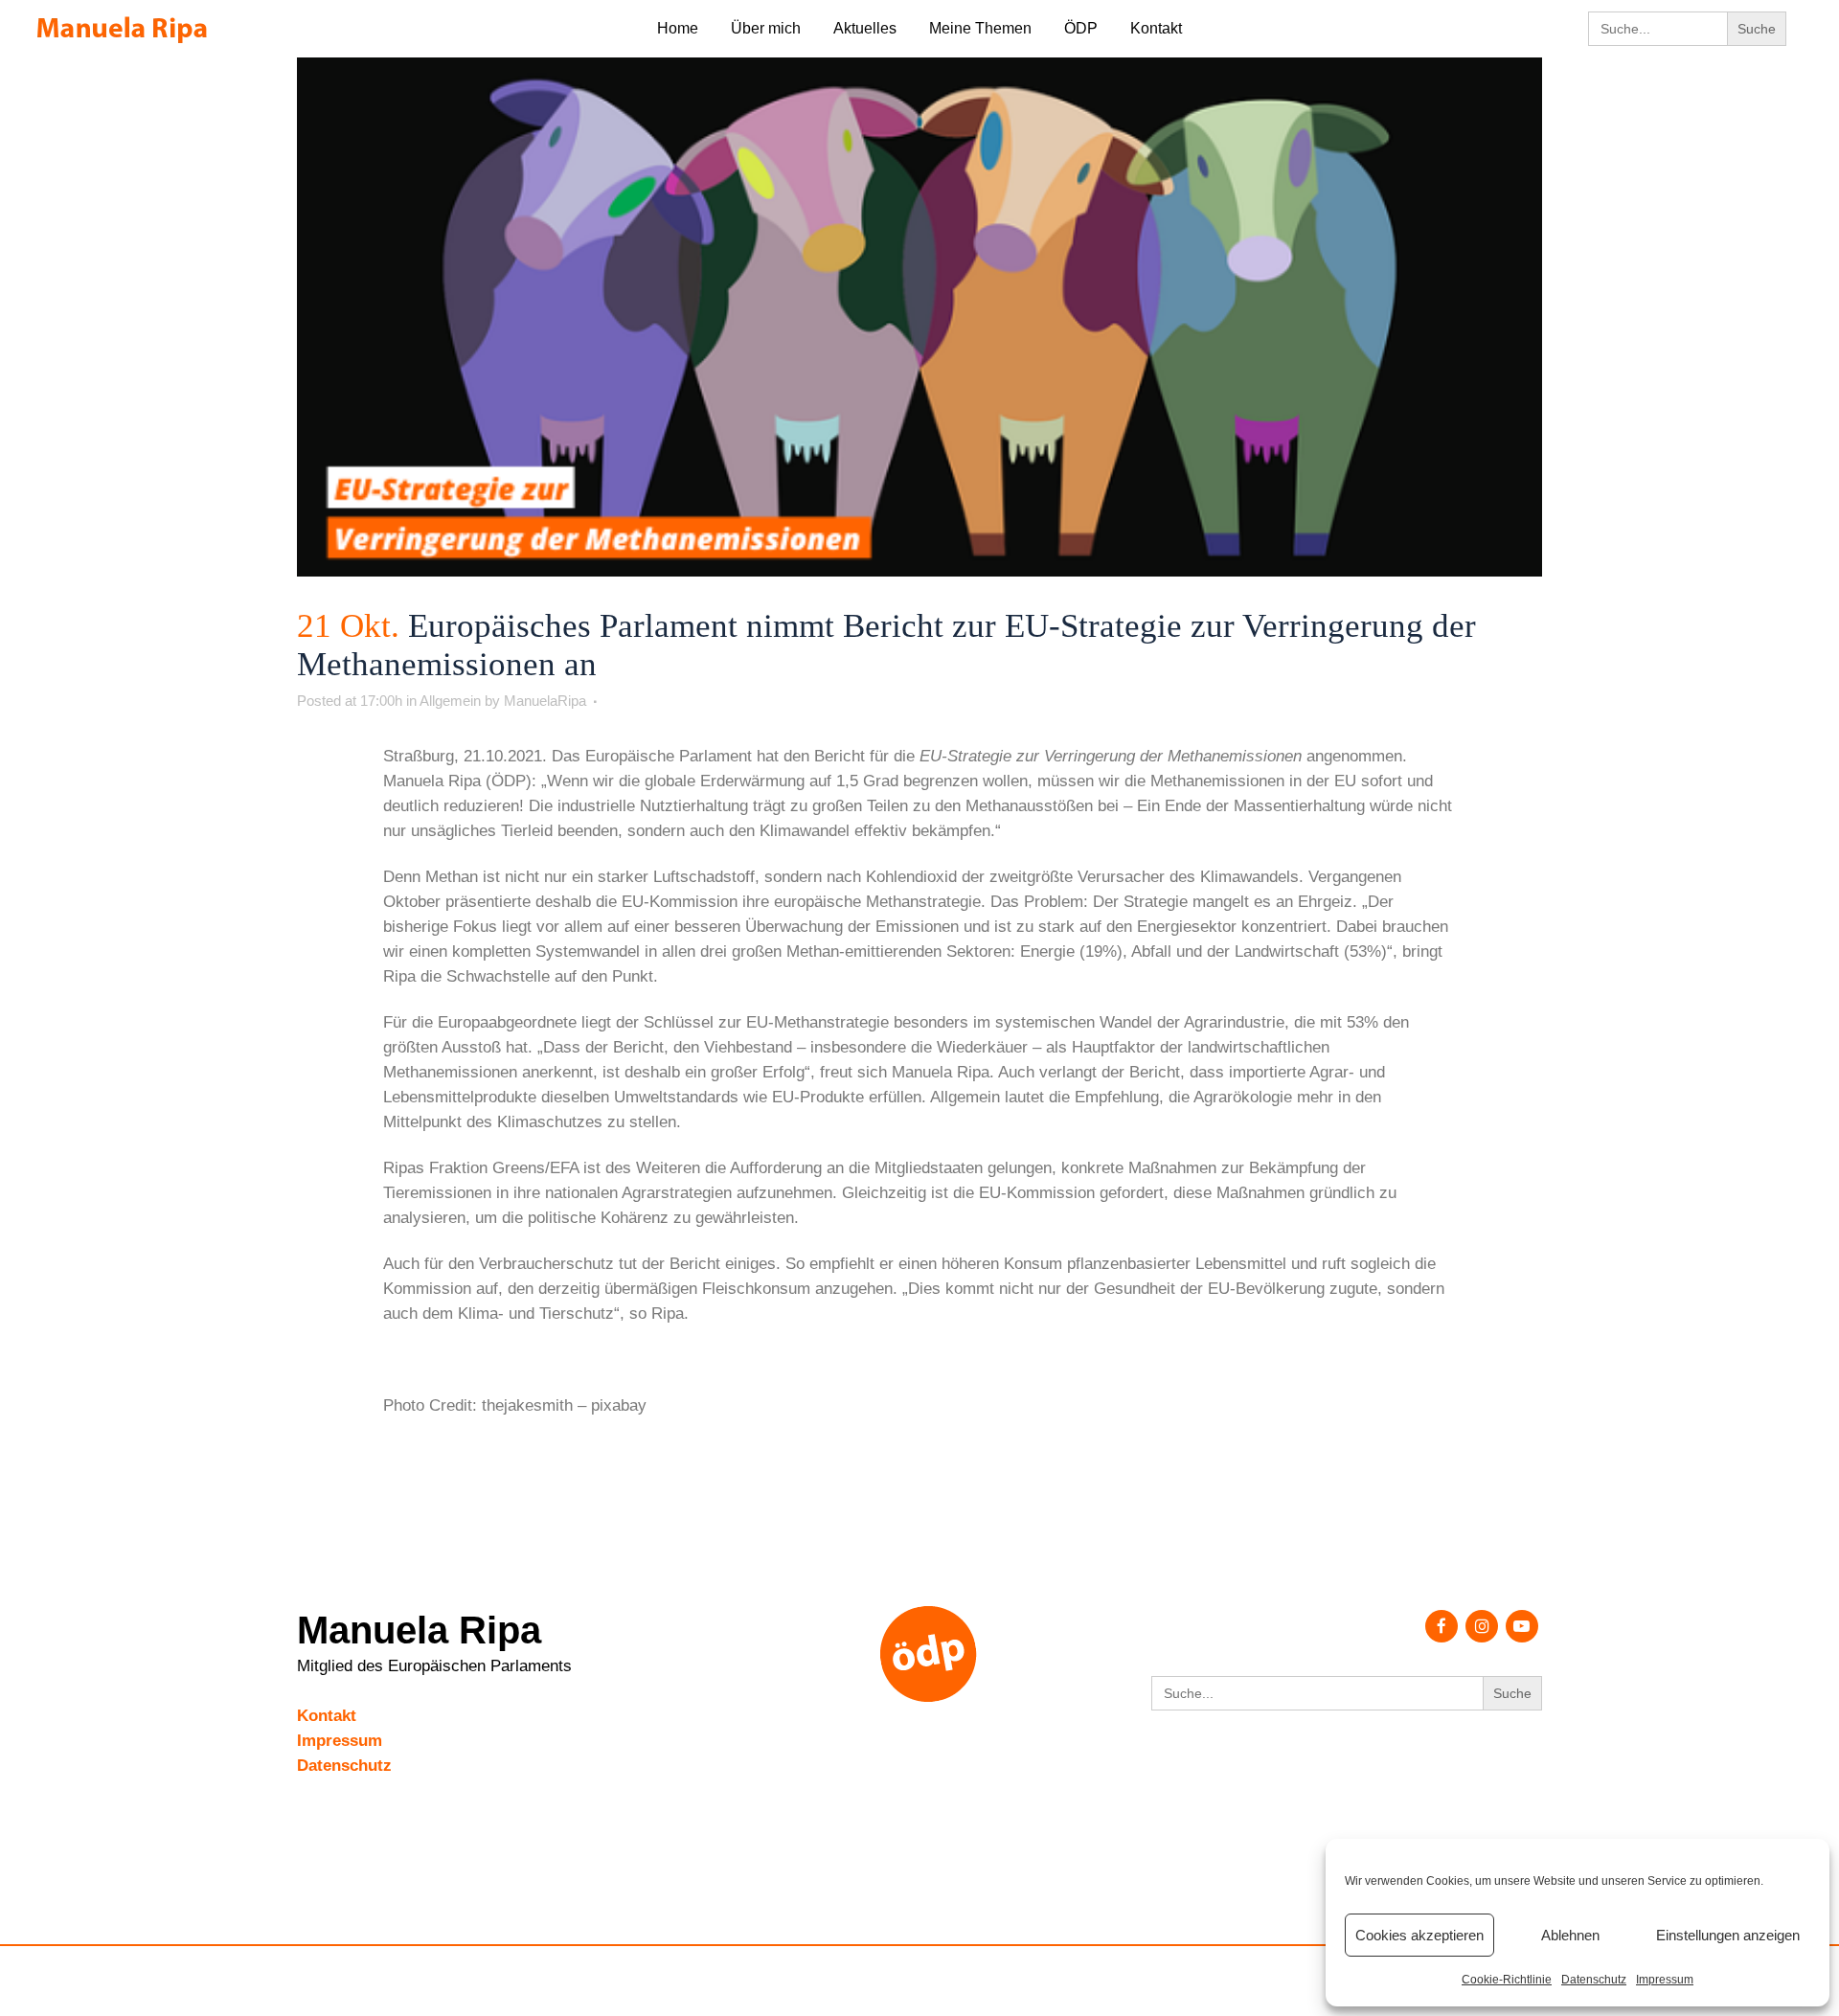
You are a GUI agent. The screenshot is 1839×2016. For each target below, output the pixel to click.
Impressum (1665, 1980)
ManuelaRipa (545, 701)
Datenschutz (1594, 1980)
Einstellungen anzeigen (1728, 1935)
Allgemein (450, 701)
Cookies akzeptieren (1419, 1935)
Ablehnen (1570, 1935)
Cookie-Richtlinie (1507, 1980)
